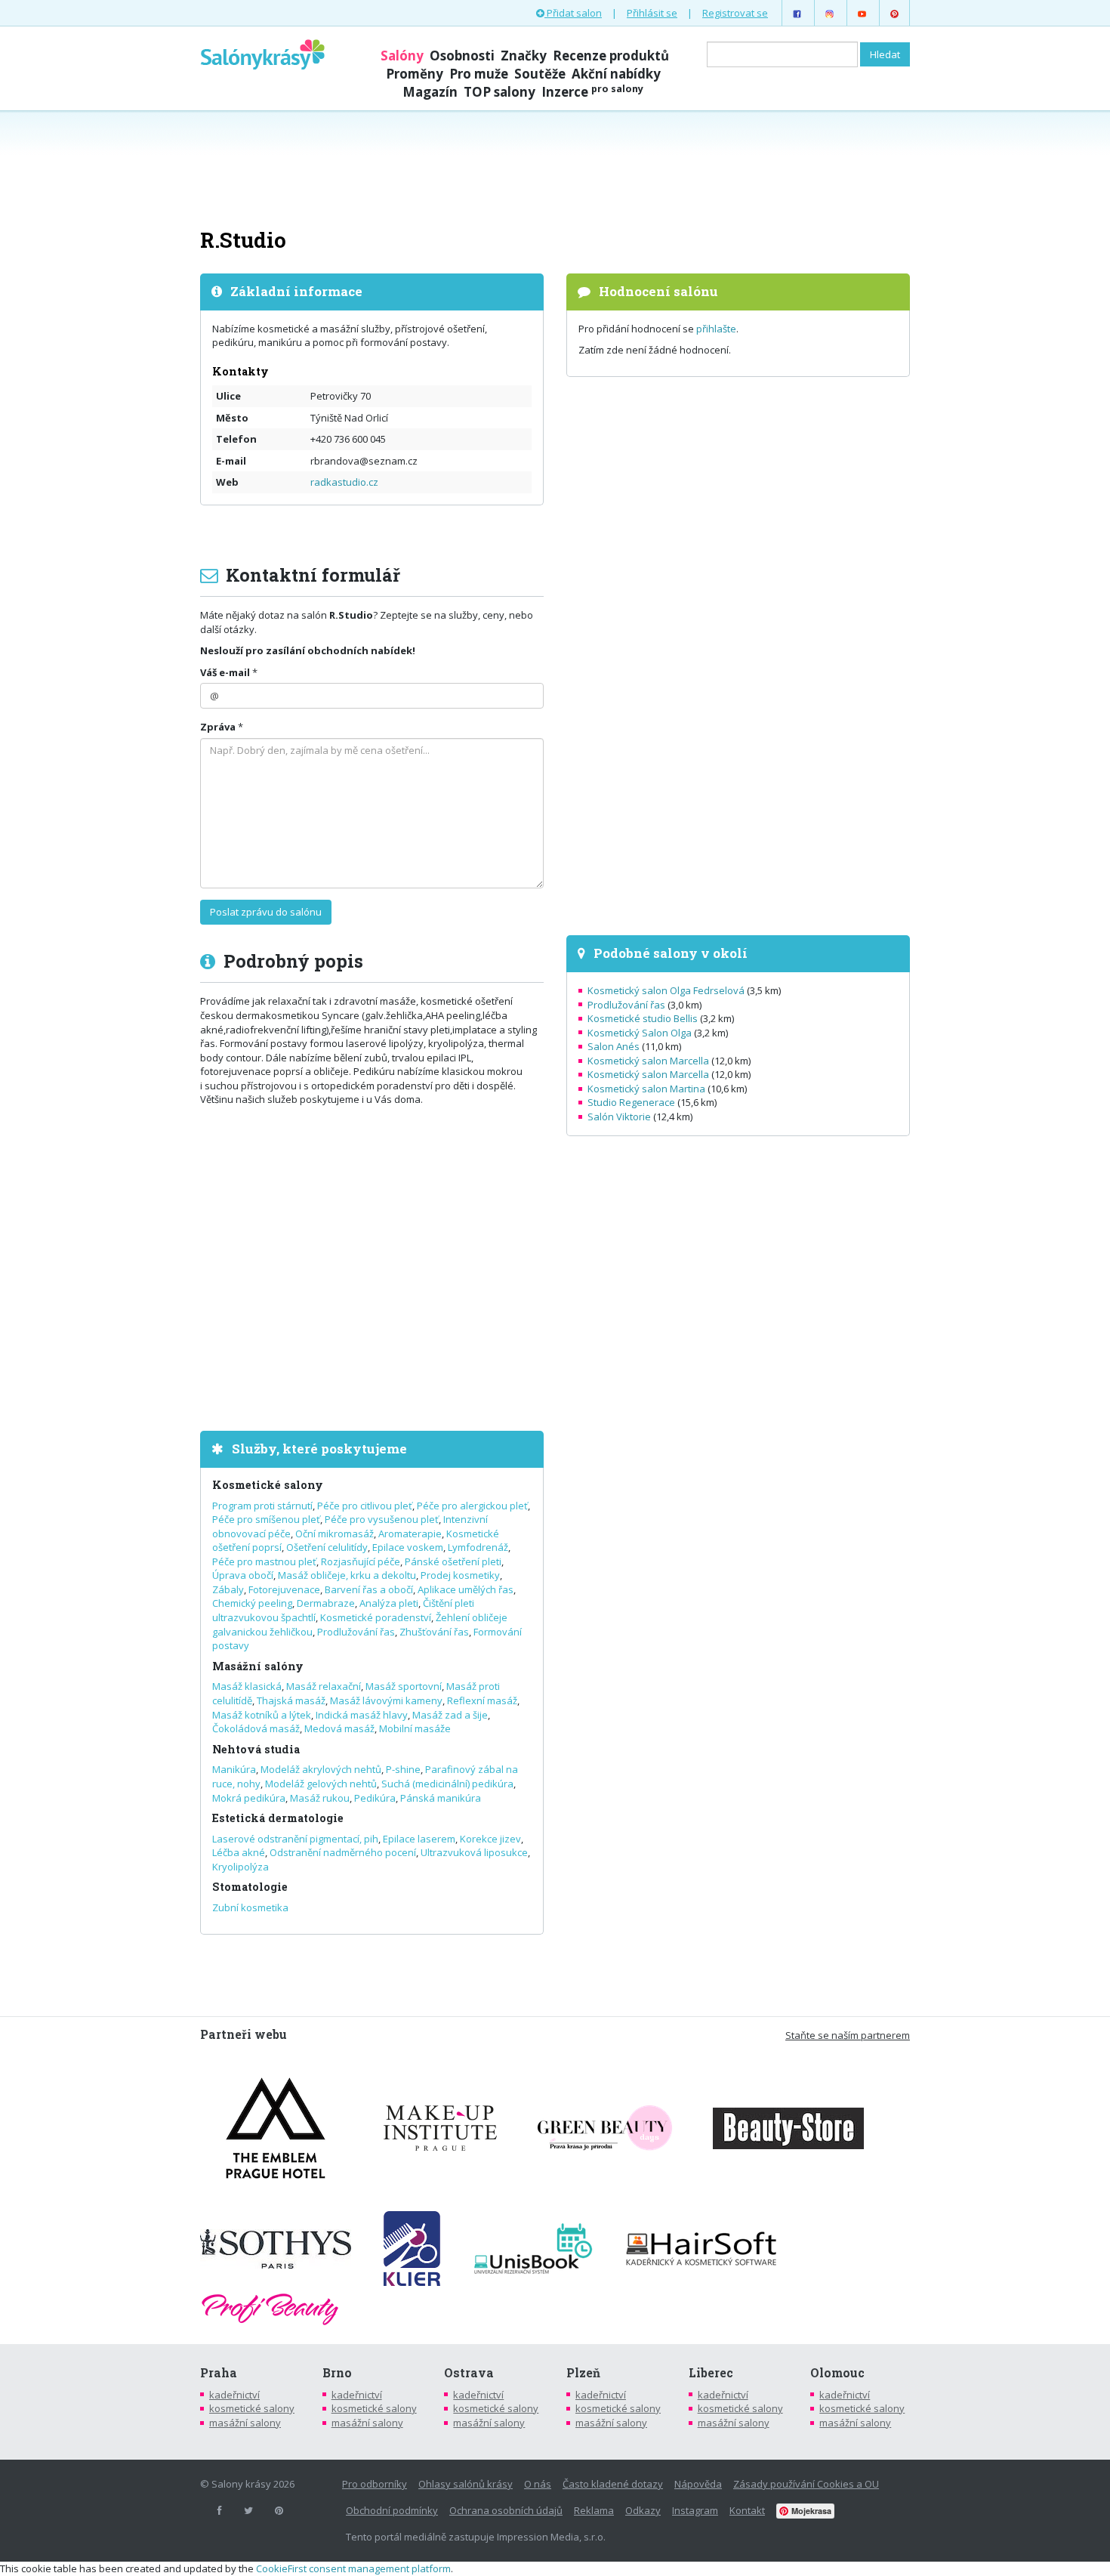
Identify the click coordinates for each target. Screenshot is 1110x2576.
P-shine (403, 1769)
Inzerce (592, 92)
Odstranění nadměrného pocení (343, 1852)
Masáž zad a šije (450, 1715)
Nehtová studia (256, 1749)
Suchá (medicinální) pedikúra (447, 1784)
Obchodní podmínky (392, 2510)
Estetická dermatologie (278, 1818)
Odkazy (643, 2510)
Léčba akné (239, 1852)
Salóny (402, 56)
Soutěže (540, 74)
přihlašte (716, 329)
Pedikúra (375, 1798)
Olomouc (837, 2373)
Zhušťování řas (434, 1632)
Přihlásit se (652, 13)
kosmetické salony (252, 2408)
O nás (538, 2484)
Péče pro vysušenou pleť (382, 1519)
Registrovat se (735, 13)
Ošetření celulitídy (327, 1547)
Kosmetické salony (268, 1485)
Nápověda (698, 2484)
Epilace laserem (419, 1839)
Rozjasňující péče (361, 1561)
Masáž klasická (247, 1686)
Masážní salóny (258, 1666)
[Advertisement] (555, 168)
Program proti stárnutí (262, 1506)
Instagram (695, 2510)
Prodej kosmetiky (460, 1575)
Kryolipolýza (240, 1867)
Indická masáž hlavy (362, 1715)
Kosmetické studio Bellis (643, 1018)
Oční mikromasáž (335, 1534)
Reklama (594, 2510)
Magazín (430, 92)
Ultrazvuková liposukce (474, 1852)
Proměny (415, 74)
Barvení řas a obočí (369, 1589)
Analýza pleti (389, 1603)
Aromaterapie (410, 1534)
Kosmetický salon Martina (646, 1089)
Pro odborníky (375, 2484)
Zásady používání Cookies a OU (806, 2484)
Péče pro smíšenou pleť (266, 1519)
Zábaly (228, 1589)
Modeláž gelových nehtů (321, 1784)
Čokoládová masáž (256, 1728)
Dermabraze (326, 1603)
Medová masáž (339, 1728)
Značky (524, 56)
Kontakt (747, 2510)
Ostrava (469, 2373)
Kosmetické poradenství (376, 1617)
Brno (337, 2373)
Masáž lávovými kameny (386, 1700)
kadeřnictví (234, 2395)
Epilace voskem (408, 1547)
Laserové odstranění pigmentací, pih (295, 1839)
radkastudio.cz (344, 482)
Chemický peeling (252, 1603)
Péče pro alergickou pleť (472, 1506)
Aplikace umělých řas (466, 1589)
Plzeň (583, 2373)
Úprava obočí (243, 1575)
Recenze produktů (611, 56)
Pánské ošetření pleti (453, 1561)
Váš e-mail (225, 672)
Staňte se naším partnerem (848, 2035)
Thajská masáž (291, 1700)
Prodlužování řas (356, 1632)
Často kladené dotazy (613, 2484)
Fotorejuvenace (284, 1589)
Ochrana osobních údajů (506, 2510)
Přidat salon (573, 13)
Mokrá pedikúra (249, 1798)
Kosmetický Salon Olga (640, 1033)
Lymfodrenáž (478, 1547)
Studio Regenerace (631, 1102)
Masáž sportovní (404, 1686)
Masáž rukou (320, 1798)
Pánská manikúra (441, 1798)
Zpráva (218, 727)
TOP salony (499, 92)
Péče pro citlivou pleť (365, 1506)
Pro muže (479, 74)
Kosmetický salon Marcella (648, 1061)
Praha (219, 2373)
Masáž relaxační (324, 1686)
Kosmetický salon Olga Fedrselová (666, 990)
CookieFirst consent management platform (353, 2568)
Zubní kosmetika (250, 1907)
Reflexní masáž (482, 1700)
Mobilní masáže (415, 1728)
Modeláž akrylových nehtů (321, 1769)
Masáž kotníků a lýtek (262, 1715)
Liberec (711, 2373)
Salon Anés (614, 1046)
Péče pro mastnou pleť (264, 1561)
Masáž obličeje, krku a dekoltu (347, 1575)
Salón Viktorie (619, 1117)
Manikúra (234, 1769)
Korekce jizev (490, 1839)
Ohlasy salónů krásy (466, 2484)
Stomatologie (250, 1887)
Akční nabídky (616, 74)
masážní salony (245, 2423)
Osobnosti (462, 56)
